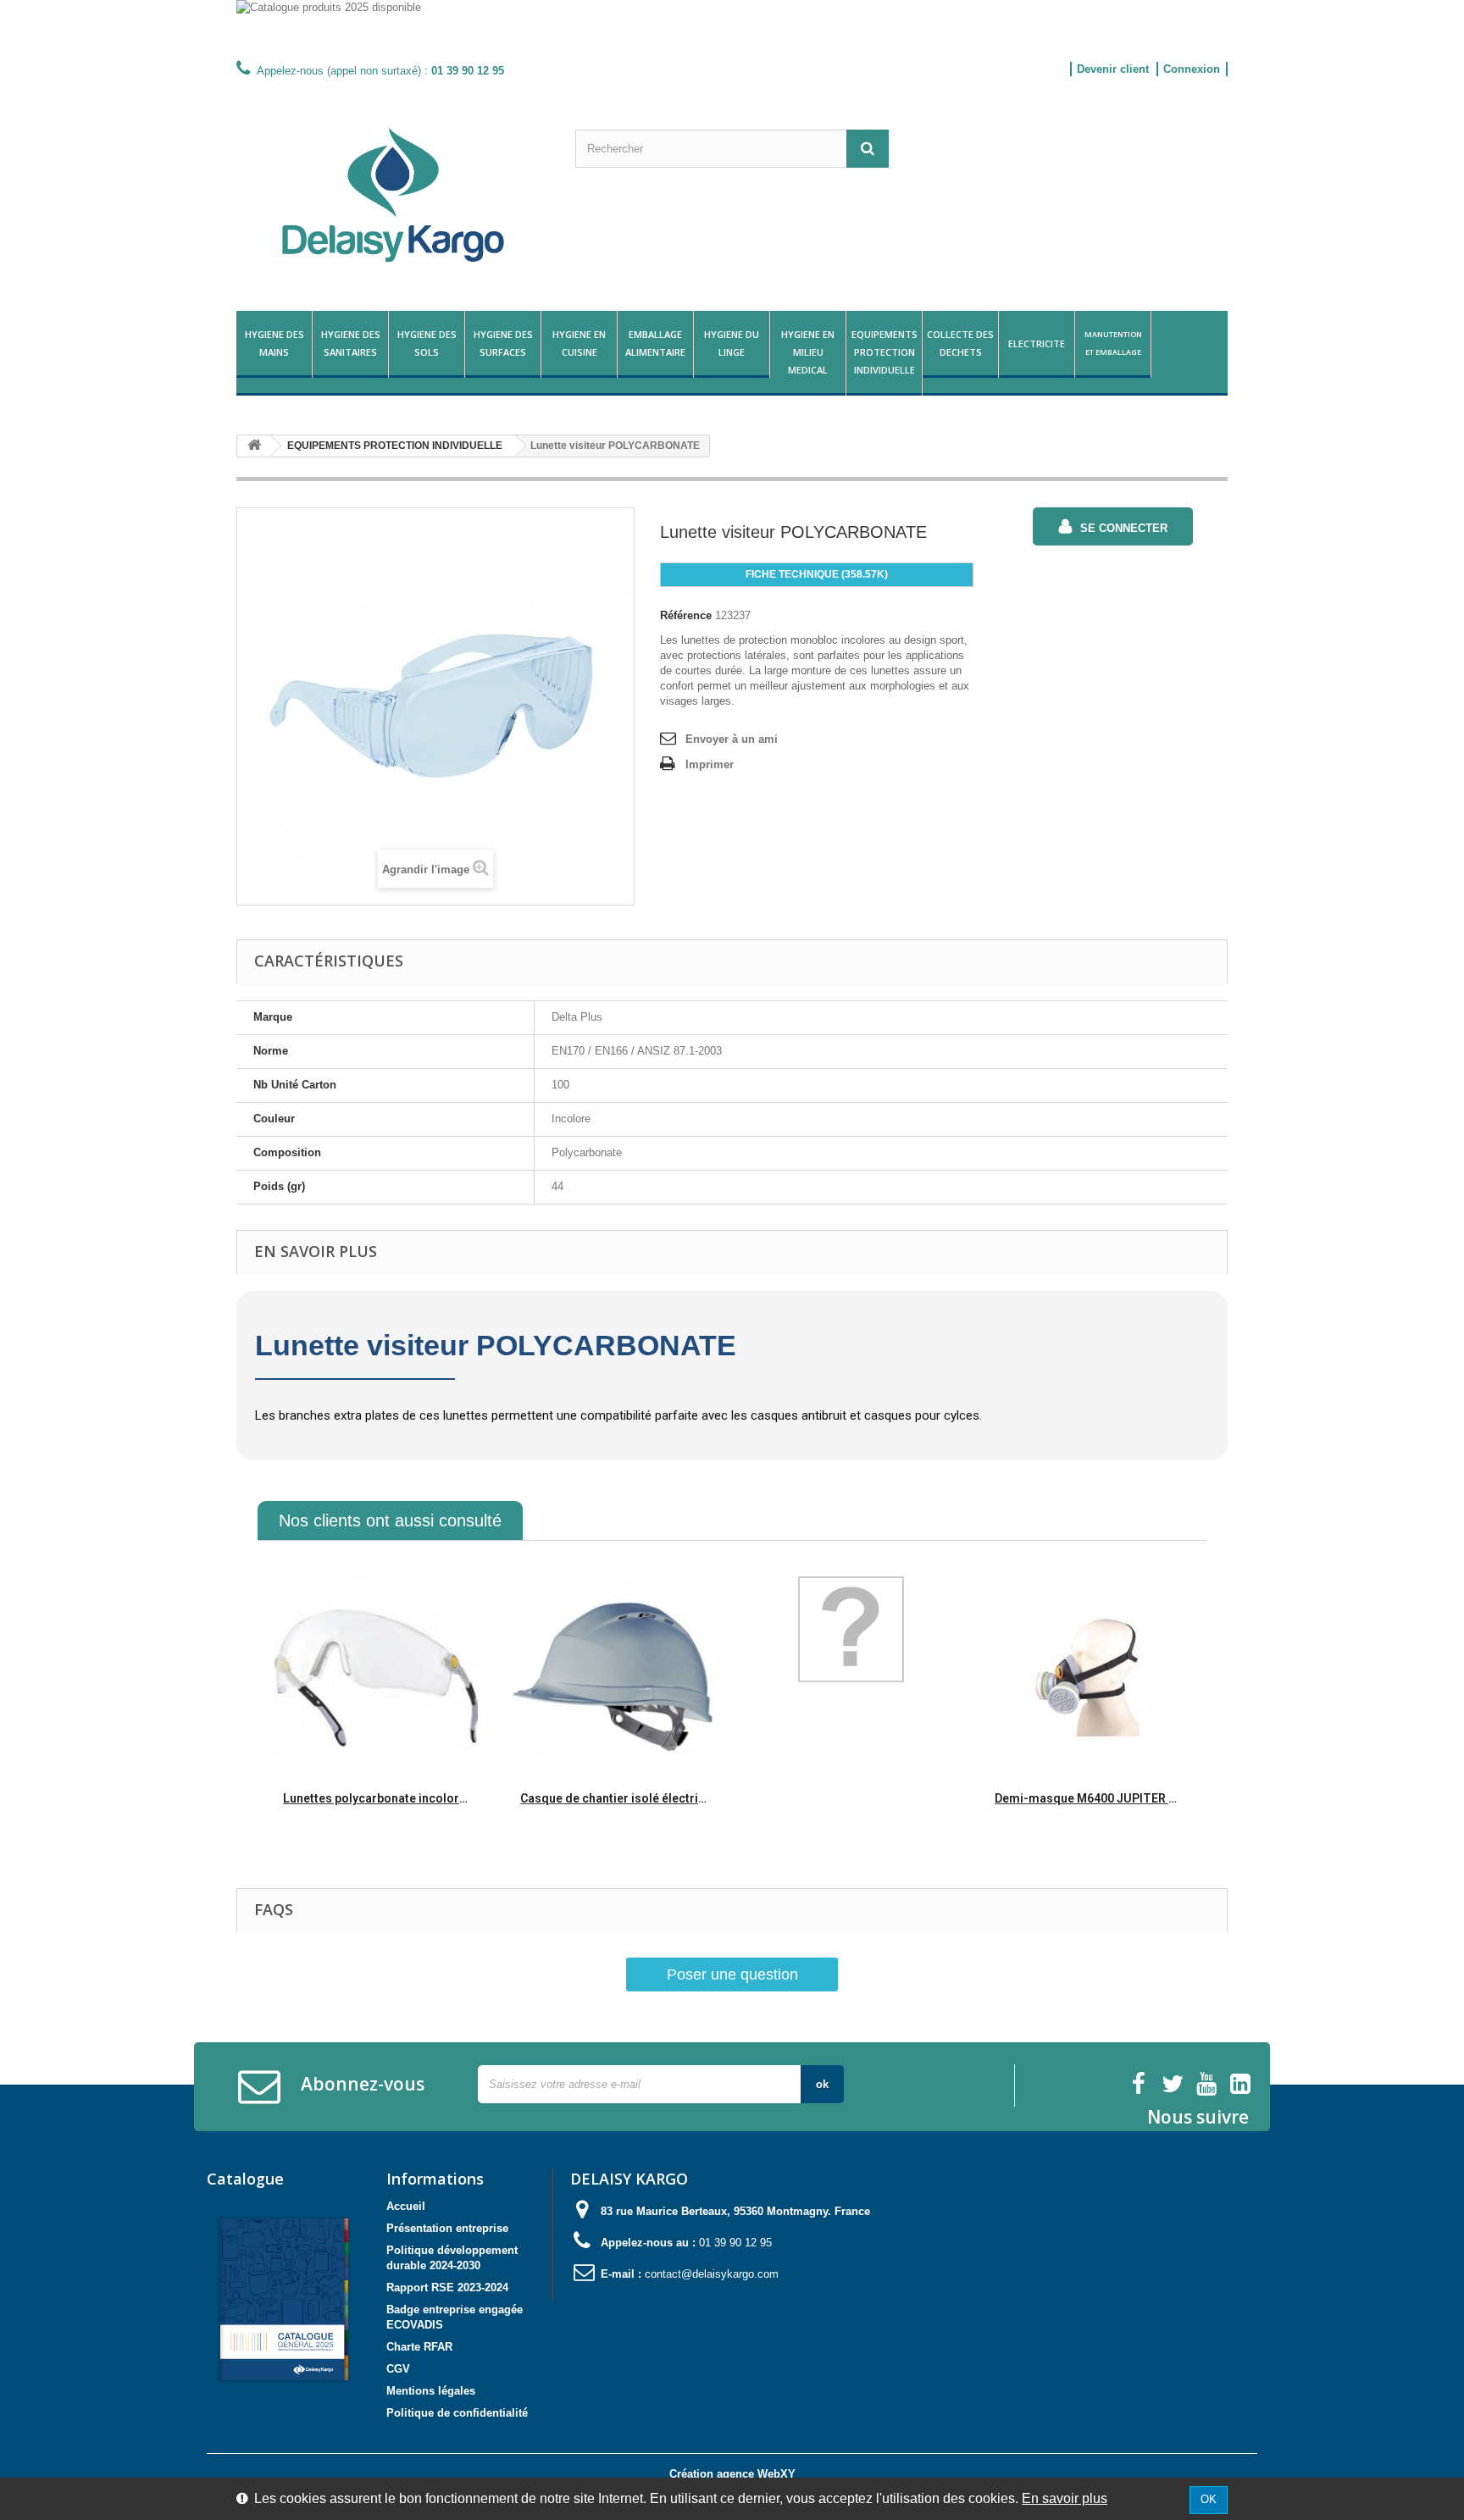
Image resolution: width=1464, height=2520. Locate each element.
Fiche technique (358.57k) (817, 574)
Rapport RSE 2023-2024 (447, 2287)
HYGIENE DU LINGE (732, 343)
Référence (686, 615)
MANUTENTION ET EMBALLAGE (1113, 343)
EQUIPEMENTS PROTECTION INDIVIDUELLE (884, 352)
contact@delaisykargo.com (712, 2274)
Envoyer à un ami (732, 739)
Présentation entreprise (447, 2228)
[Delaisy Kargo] (393, 195)
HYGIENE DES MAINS (274, 343)
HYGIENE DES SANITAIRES (351, 343)
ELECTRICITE (1037, 343)
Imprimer (710, 764)
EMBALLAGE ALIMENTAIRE (655, 343)
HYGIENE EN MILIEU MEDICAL (808, 352)
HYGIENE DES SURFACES (503, 343)
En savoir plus (1065, 2498)
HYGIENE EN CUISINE (579, 343)
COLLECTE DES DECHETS (960, 343)
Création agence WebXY (732, 2474)
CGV (398, 2369)
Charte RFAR (419, 2347)
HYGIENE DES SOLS (427, 343)
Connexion (1192, 69)
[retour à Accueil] (254, 446)
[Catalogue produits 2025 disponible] (732, 28)
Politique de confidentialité (457, 2413)
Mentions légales (431, 2391)
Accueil (406, 2206)
